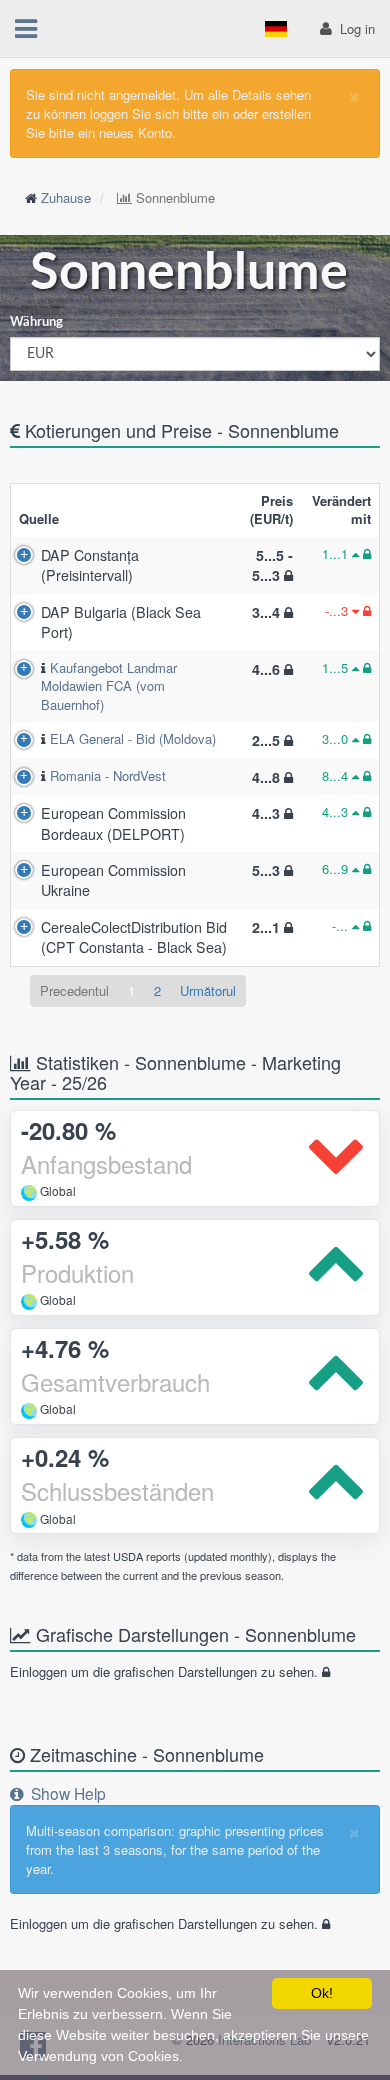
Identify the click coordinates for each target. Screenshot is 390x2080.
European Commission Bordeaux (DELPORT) (113, 823)
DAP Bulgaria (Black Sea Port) (121, 622)
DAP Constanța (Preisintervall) (90, 565)
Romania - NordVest (108, 775)
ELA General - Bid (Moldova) (133, 738)
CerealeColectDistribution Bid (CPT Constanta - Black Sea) (134, 937)
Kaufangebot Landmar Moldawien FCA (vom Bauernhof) (109, 686)
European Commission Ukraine (113, 880)
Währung (36, 322)
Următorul (208, 990)
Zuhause (66, 197)
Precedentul (74, 990)
